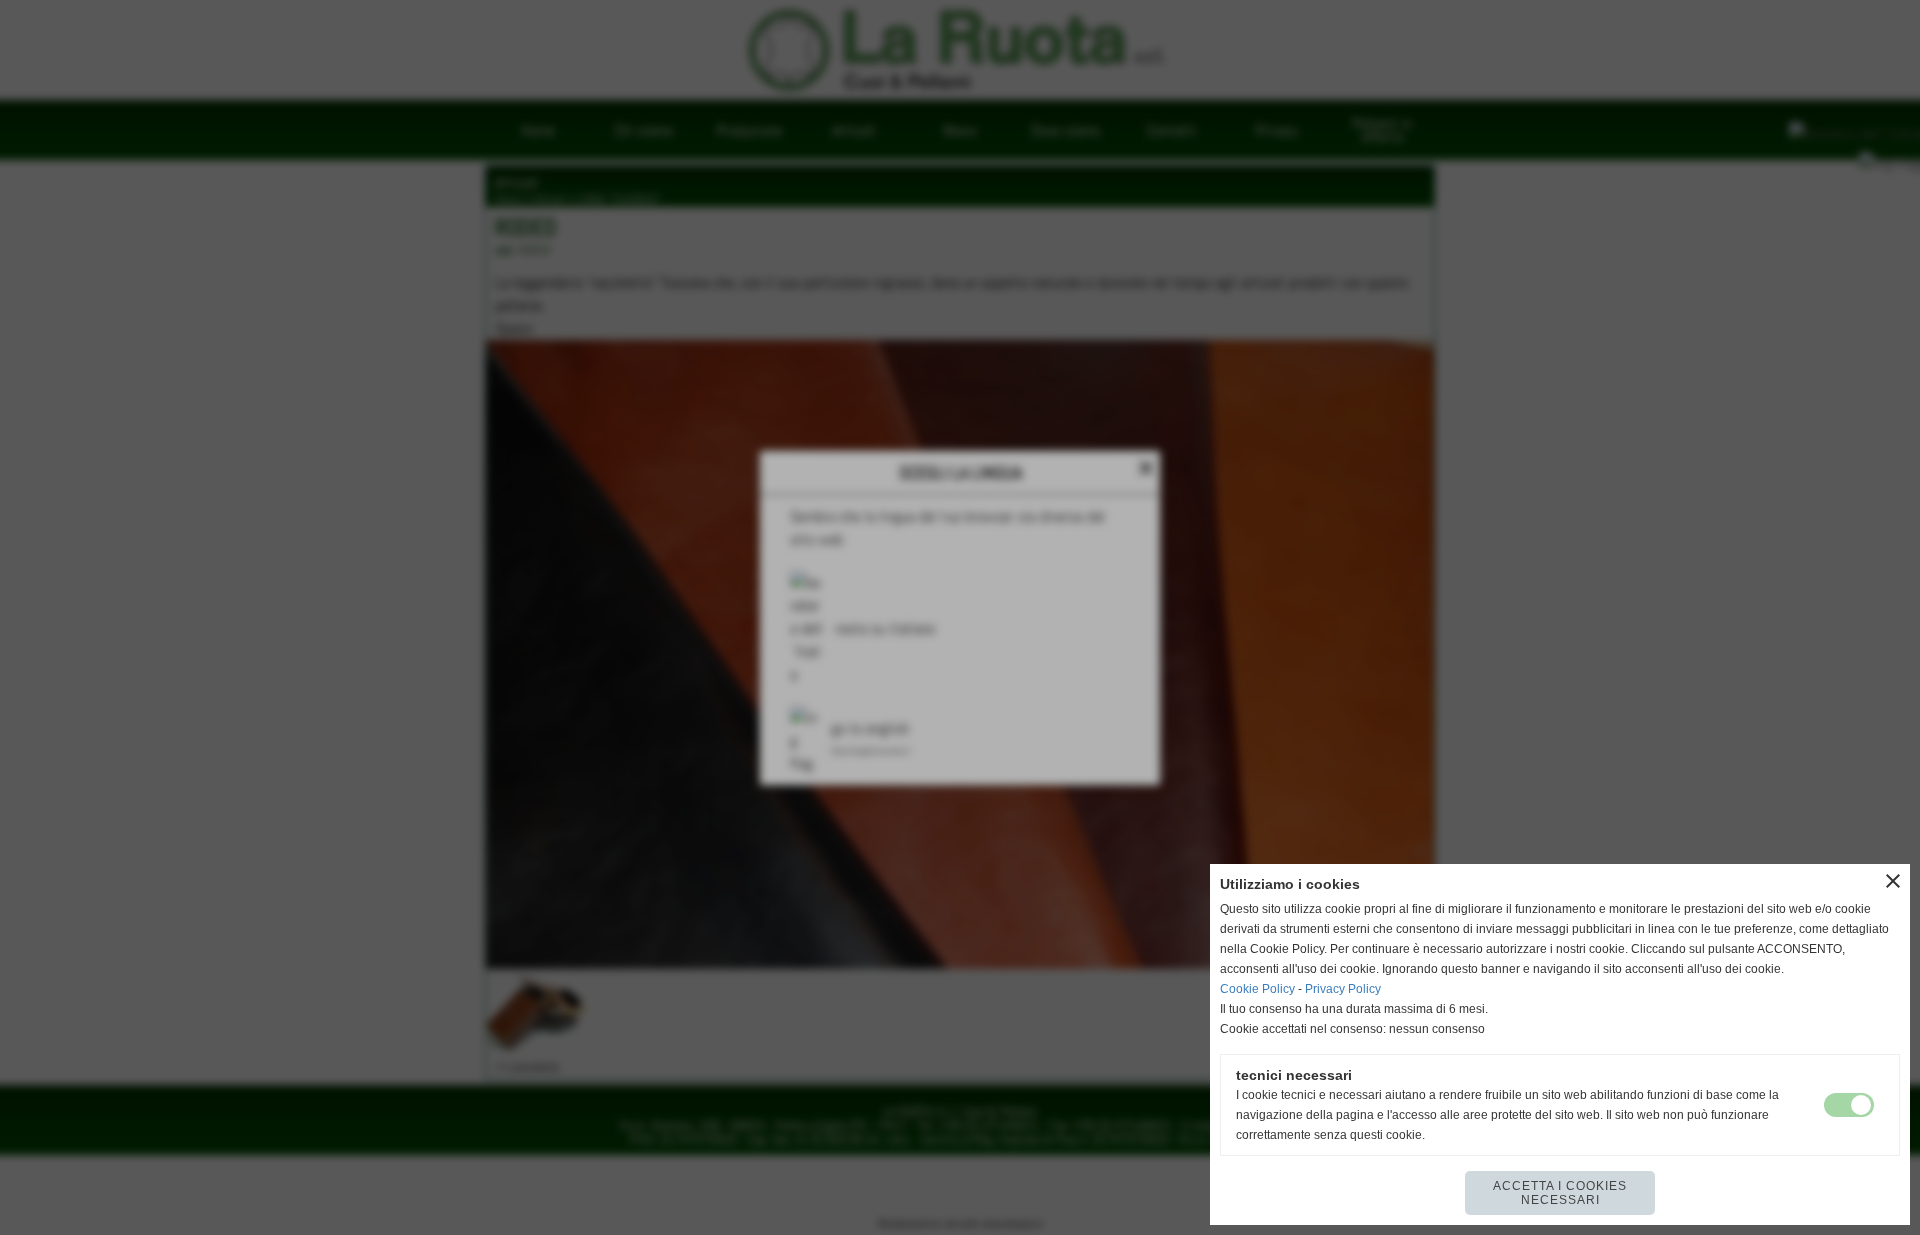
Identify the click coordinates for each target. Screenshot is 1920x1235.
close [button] (1893, 881)
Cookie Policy (1257, 989)
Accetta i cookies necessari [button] (1560, 1193)
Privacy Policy (1343, 989)
